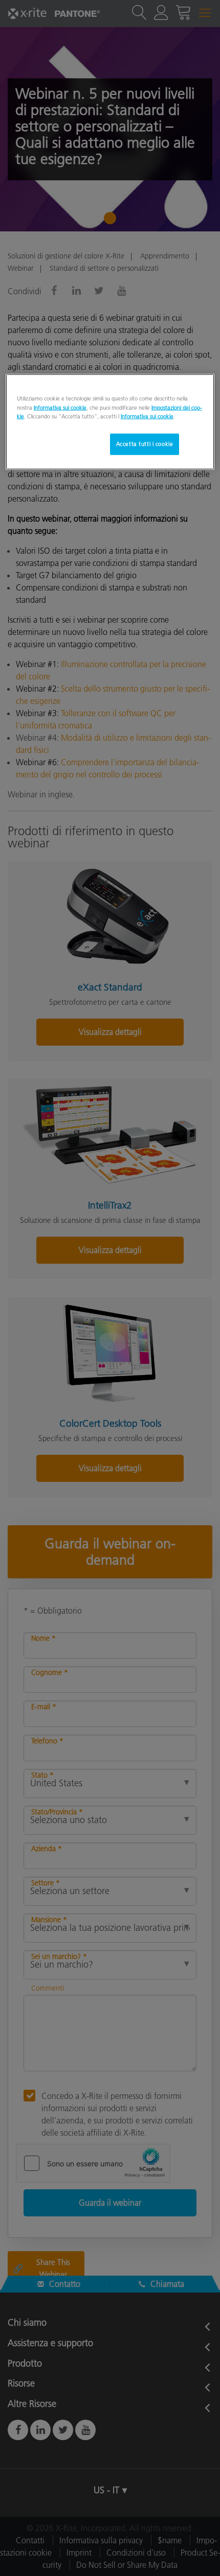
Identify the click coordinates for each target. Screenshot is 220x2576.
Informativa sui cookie (60, 407)
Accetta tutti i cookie (145, 443)
